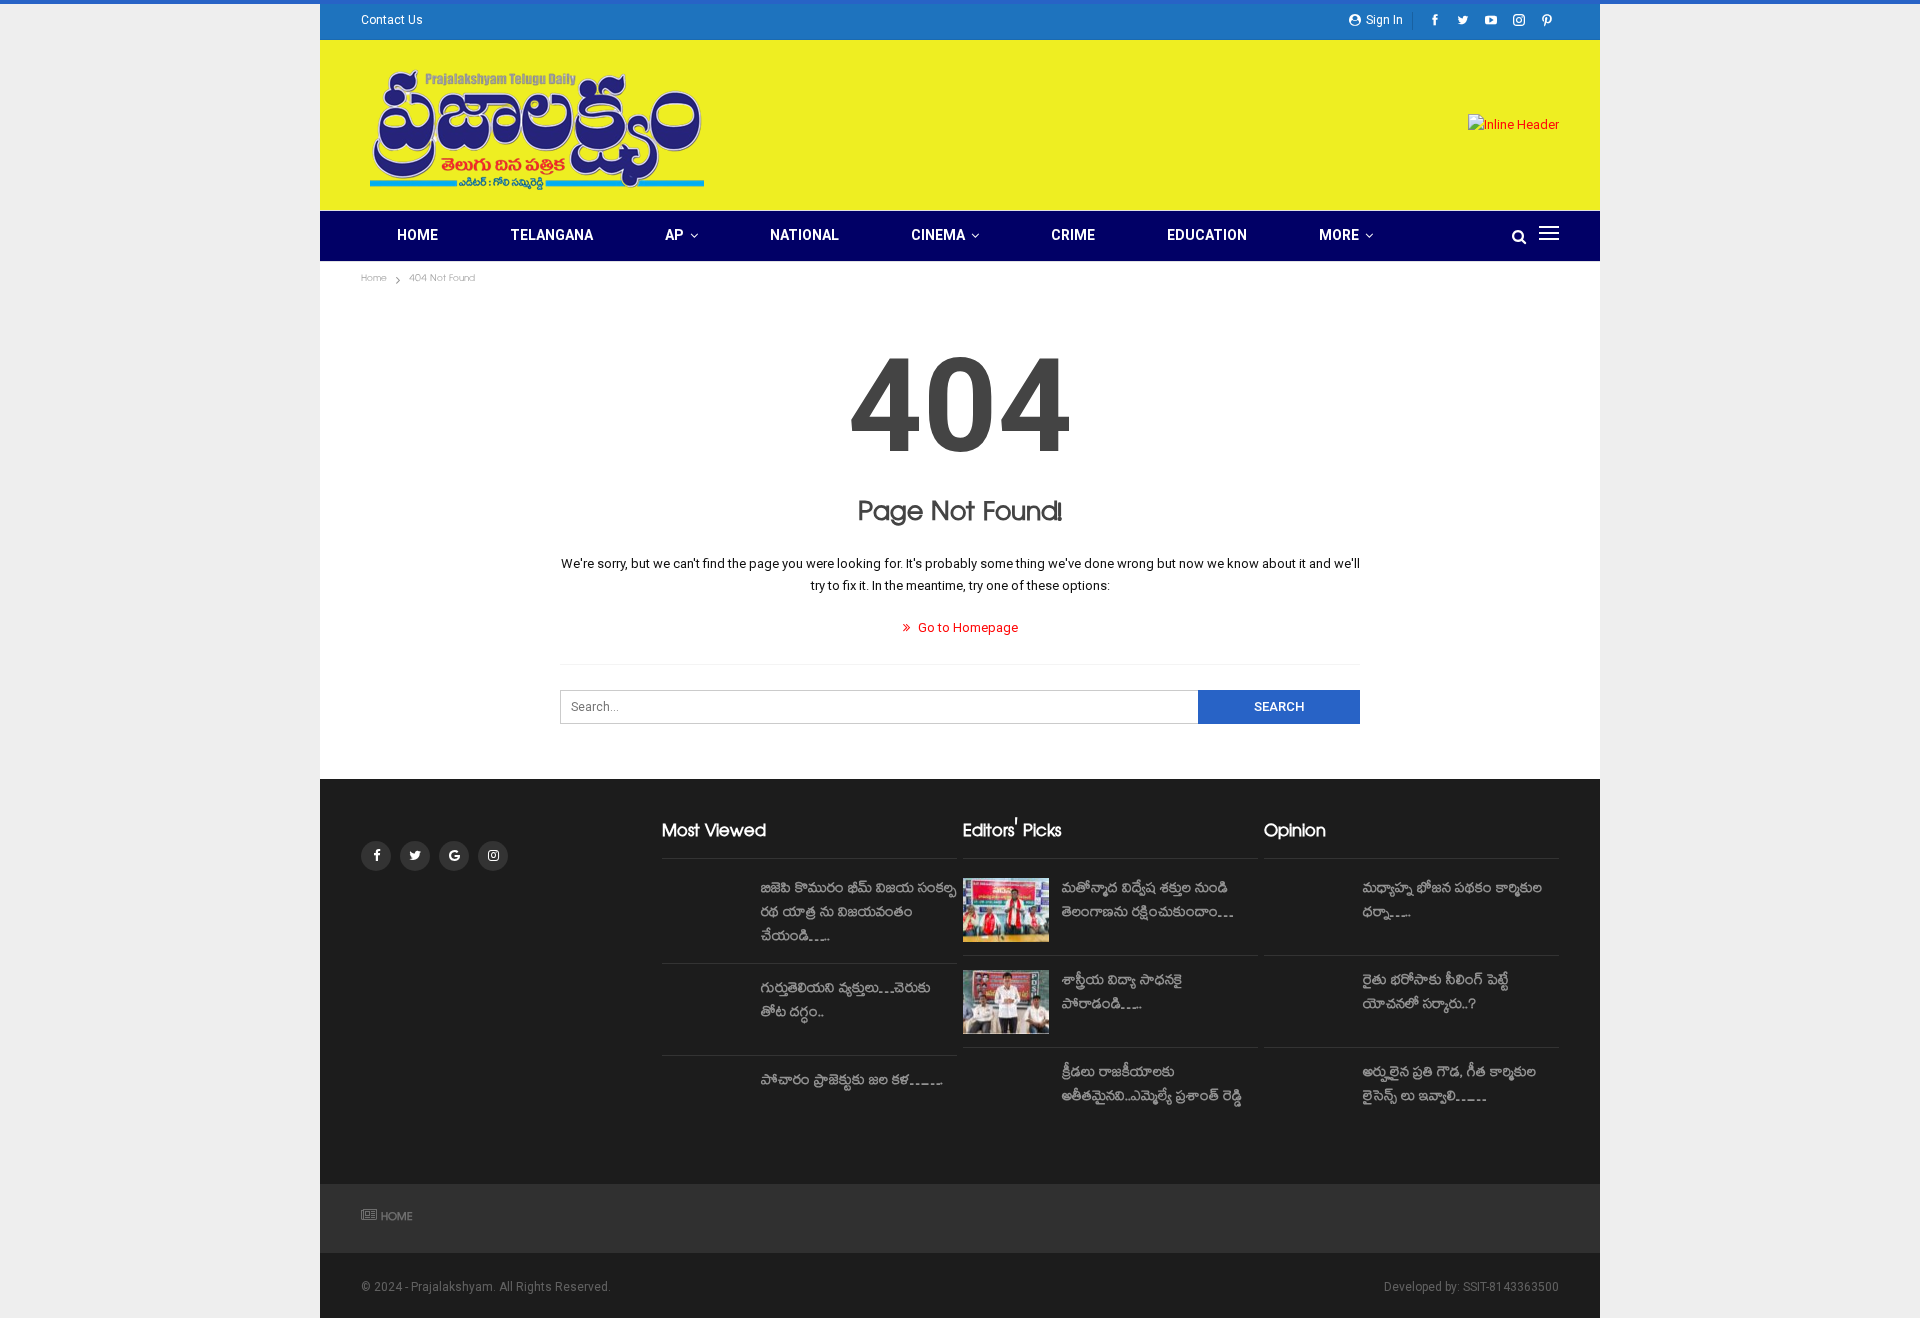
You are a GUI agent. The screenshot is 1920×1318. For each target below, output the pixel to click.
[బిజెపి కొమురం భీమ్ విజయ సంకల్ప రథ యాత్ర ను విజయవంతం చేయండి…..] (705, 910)
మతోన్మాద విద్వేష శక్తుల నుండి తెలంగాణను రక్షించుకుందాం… (1147, 902)
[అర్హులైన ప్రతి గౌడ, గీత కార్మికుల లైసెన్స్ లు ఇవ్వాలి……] (1307, 1094)
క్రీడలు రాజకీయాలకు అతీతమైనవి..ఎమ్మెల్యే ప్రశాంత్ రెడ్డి (1152, 1086)
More (1339, 235)
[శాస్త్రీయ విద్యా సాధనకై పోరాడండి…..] (1006, 1002)
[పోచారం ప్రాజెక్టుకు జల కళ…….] (705, 1102)
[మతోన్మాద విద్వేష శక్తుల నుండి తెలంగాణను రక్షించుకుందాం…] (1006, 910)
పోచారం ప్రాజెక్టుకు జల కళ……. (852, 1082)
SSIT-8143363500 (1511, 1287)
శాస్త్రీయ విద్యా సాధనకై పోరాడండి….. (1122, 994)
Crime (1073, 235)
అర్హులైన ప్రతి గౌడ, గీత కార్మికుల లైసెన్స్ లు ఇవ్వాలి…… (1449, 1086)
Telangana (551, 235)
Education (1207, 235)
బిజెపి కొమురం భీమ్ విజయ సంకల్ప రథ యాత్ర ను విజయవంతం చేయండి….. (859, 914)
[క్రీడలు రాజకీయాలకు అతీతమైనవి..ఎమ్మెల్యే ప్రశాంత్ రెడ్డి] (1006, 1094)
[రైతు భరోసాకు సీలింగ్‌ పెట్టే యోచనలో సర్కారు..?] (1307, 1002)
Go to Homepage (966, 627)
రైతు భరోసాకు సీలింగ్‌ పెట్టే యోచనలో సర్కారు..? (1436, 994)
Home (417, 235)
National (804, 235)
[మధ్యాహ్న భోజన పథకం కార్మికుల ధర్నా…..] (1307, 910)
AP (674, 235)
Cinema (938, 235)
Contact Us (392, 20)
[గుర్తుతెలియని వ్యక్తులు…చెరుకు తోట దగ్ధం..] (705, 1010)
